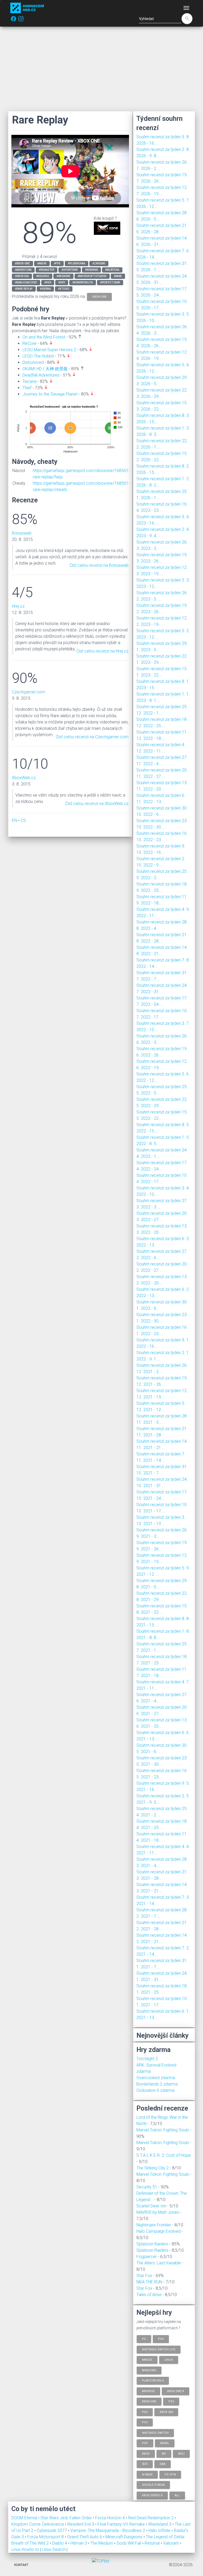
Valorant (171, 2543)
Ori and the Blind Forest (44, 337)
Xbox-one (149, 2401)
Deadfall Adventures (41, 375)
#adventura (23, 270)
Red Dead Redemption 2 (151, 2518)
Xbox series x (152, 2495)
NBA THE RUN (149, 2282)
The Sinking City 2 (153, 2168)
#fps (57, 263)
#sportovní (70, 270)
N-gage (147, 2474)
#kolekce (43, 276)
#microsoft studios (92, 276)
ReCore (29, 343)
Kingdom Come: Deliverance (38, 2524)
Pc (144, 2339)
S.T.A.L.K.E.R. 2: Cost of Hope (164, 2155)
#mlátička (112, 270)
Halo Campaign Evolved (158, 2231)
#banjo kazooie (26, 282)
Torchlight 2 (147, 2059)
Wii (164, 2453)
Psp (145, 2443)
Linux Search (54, 2549)
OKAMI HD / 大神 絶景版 (45, 369)
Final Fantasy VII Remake (122, 2524)
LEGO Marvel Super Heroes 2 (49, 350)
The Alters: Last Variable (159, 2263)
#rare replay (24, 289)
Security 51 (147, 2187)
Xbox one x (176, 2391)
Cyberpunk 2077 (52, 2530)
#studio (64, 289)
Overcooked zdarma (156, 2078)
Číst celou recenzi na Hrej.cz (102, 651)
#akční (42, 263)
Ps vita (170, 2474)
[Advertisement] (101, 69)
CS (23, 820)
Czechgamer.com (29, 692)
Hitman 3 (79, 2543)
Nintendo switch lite (159, 2349)
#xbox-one (22, 263)
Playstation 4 (153, 2381)
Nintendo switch (155, 2433)
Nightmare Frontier (154, 2225)
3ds (145, 2464)
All (177, 2495)
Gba (163, 2464)
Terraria (29, 381)
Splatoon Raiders (152, 2244)
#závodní (99, 263)
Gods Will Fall (129, 2543)
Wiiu (181, 2453)
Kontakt (21, 2565)
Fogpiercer (147, 2257)
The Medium (102, 2543)
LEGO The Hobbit (38, 356)
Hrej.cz (18, 606)
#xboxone (63, 276)
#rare (118, 276)
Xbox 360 (166, 2412)
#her (48, 282)
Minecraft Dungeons (124, 2537)
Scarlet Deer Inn (151, 2206)
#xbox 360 (22, 276)
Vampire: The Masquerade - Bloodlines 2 (108, 2530)
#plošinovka (77, 263)
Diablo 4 (60, 2543)
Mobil (165, 2443)
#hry (62, 282)
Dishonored (33, 362)
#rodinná (91, 270)
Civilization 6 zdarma (155, 2090)
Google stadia (153, 2485)
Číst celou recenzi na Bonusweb (99, 565)
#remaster (47, 270)
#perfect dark (110, 282)
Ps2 (145, 2412)
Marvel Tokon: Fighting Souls (163, 2130)
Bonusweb (22, 533)
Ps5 (171, 2401)
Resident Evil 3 (81, 2524)
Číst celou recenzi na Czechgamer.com (92, 737)
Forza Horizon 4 (110, 2518)
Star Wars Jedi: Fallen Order (67, 2518)
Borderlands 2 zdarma (157, 2084)
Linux (169, 2360)
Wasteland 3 (160, 2524)
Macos (147, 2360)
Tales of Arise (149, 2295)
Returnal (153, 2543)
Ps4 (161, 2339)
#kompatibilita (83, 282)
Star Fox (144, 2276)
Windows (149, 2370)
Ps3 (145, 2422)
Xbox (146, 2453)
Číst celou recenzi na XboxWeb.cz (97, 804)
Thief (27, 388)
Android (148, 2391)
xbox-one (99, 296)
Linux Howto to (25, 2549)
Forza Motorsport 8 (46, 2537)
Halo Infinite (160, 2530)
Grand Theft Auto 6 (85, 2537)
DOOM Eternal (25, 2518)
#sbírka (45, 289)
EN (15, 820)
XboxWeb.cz (24, 778)
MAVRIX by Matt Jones (158, 2212)
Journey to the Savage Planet (50, 394)
